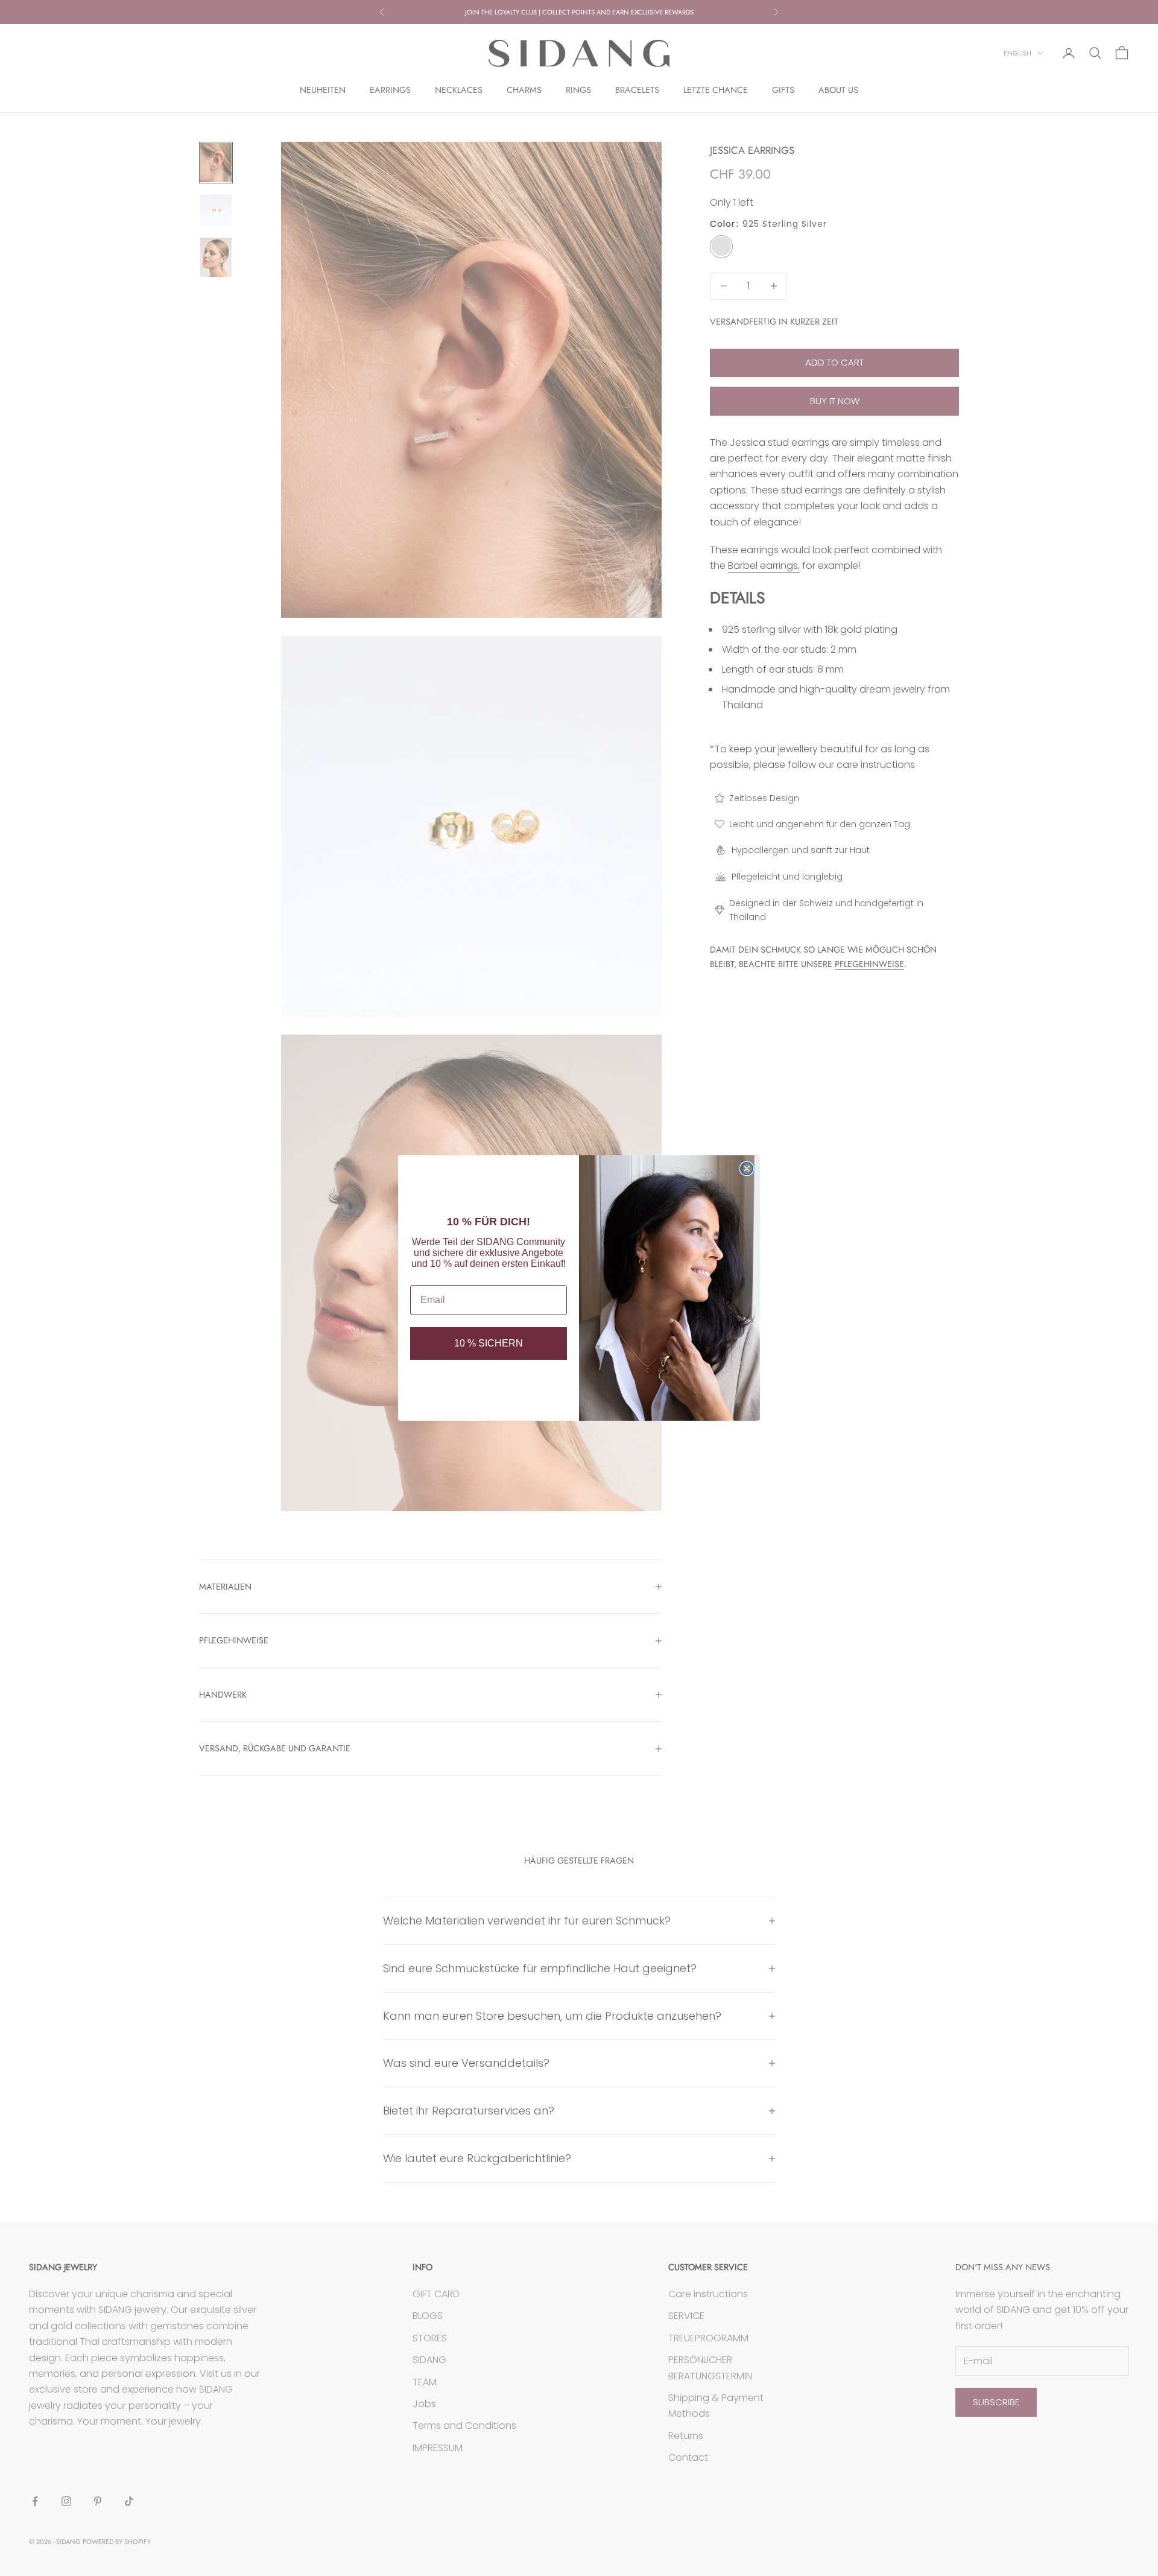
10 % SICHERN (489, 1343)
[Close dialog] (747, 1169)
